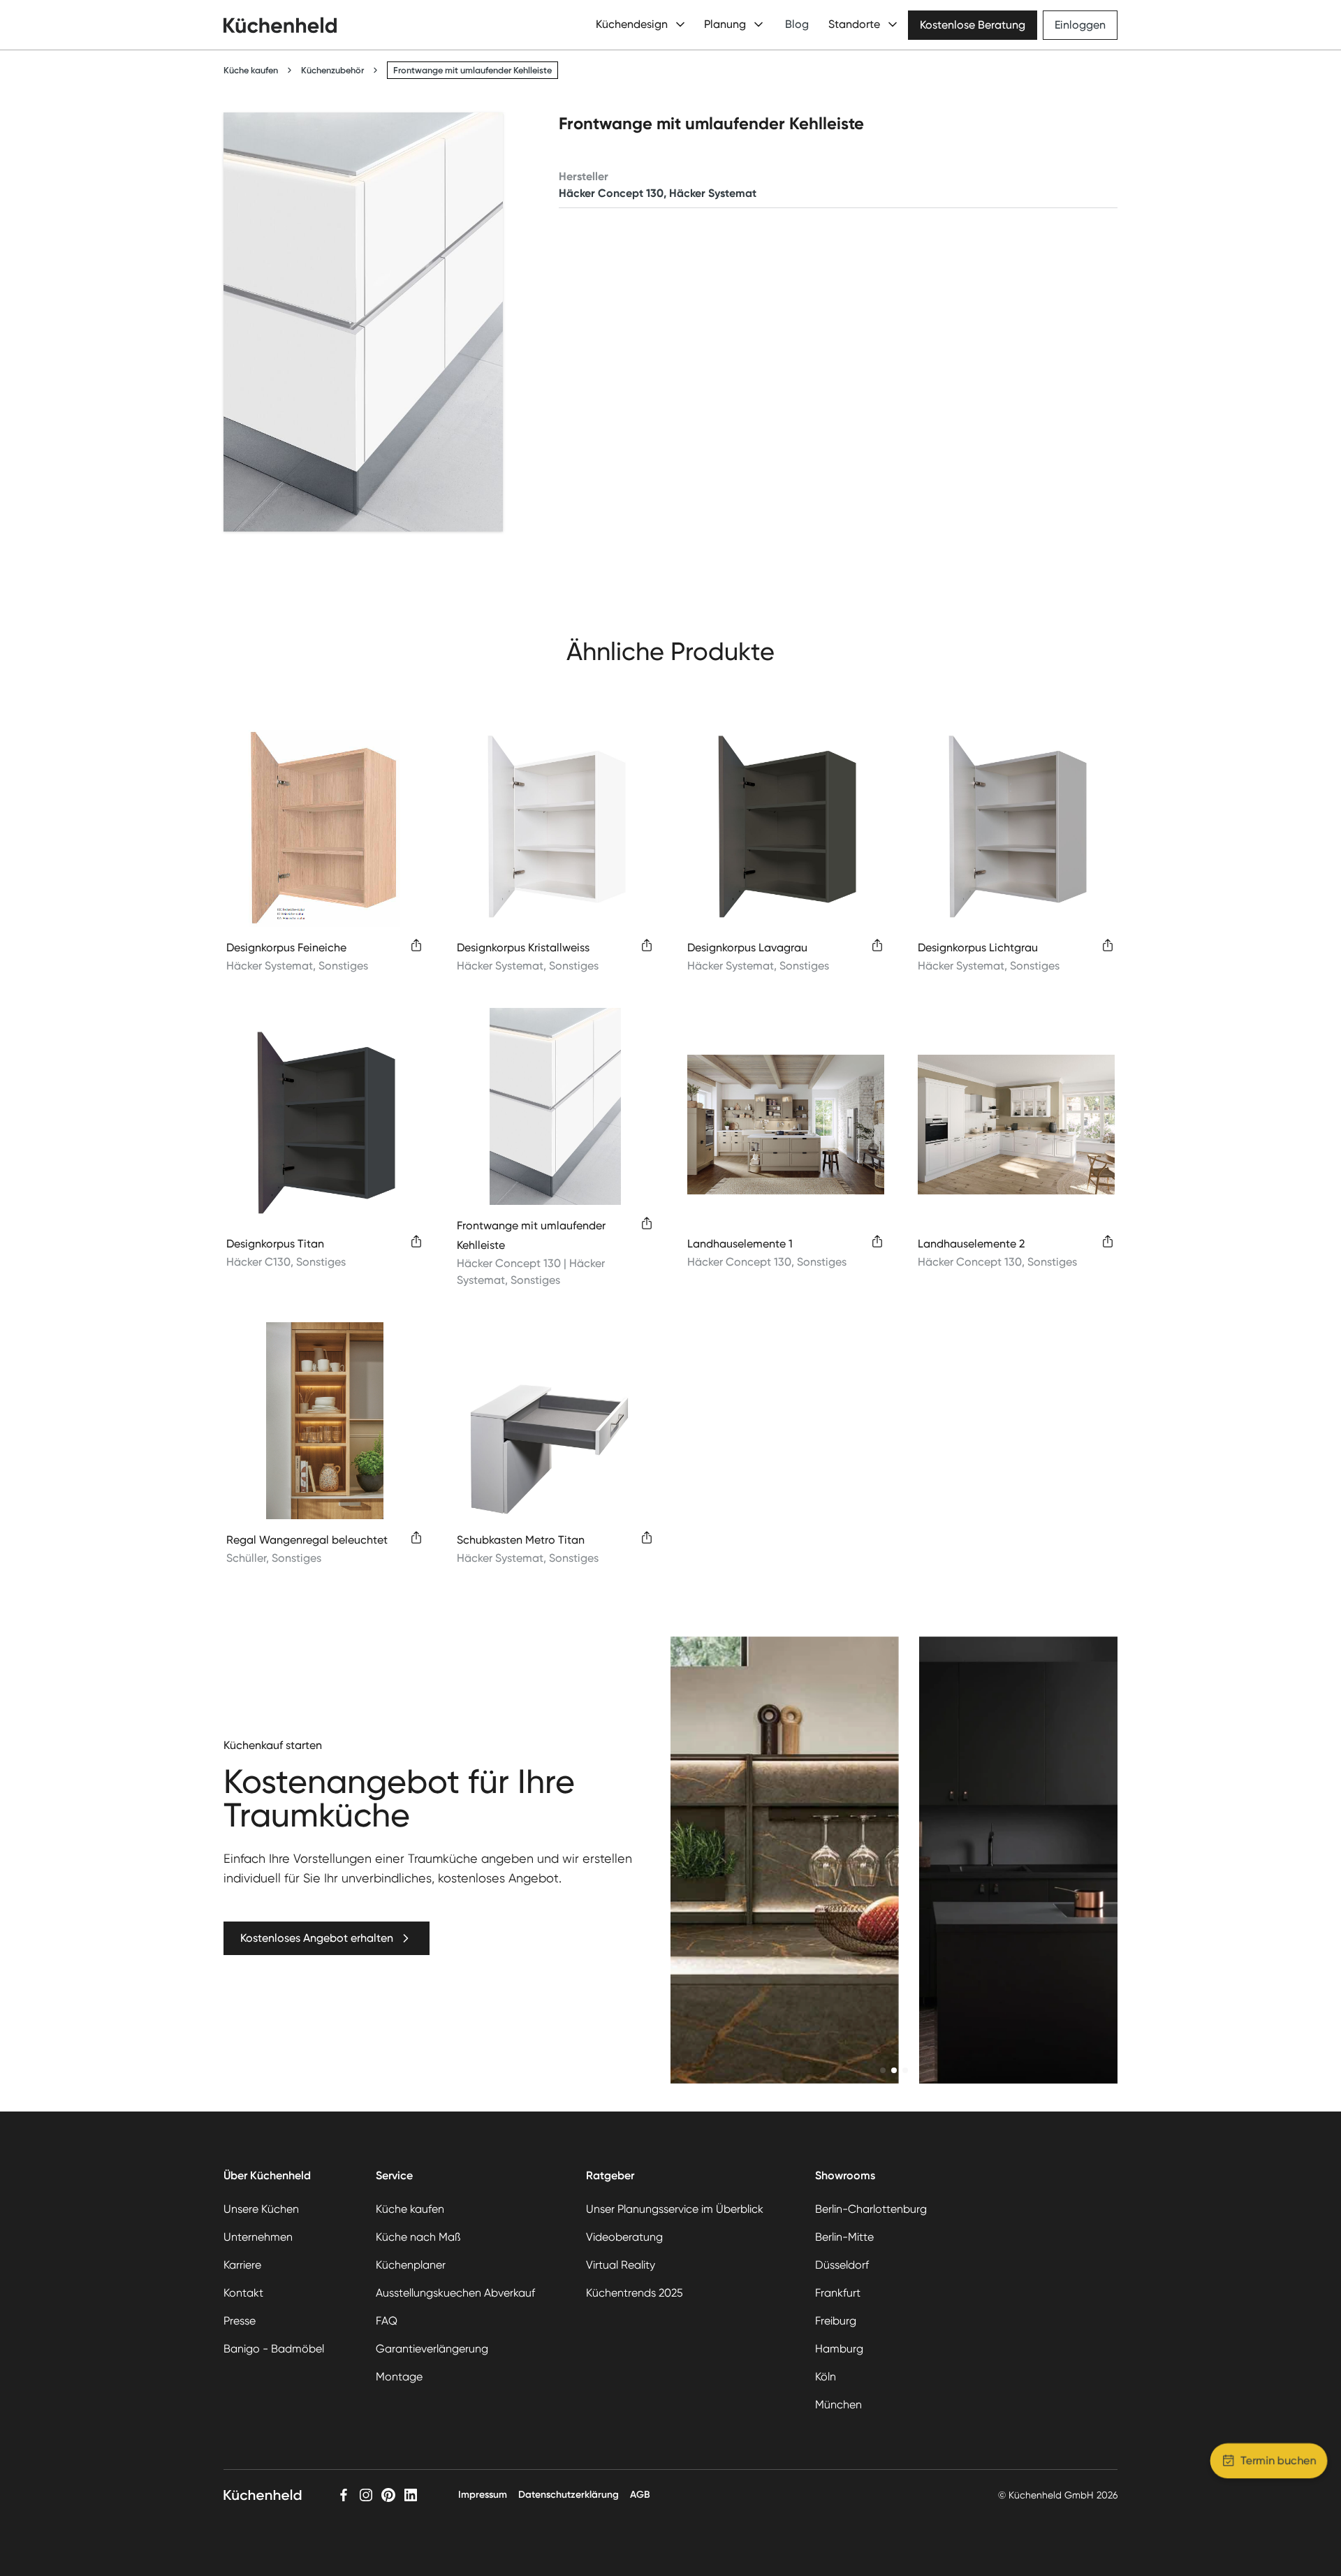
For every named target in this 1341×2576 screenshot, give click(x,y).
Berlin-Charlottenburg (871, 2209)
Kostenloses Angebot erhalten (317, 1938)
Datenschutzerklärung (569, 2495)
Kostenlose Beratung (973, 25)
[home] (280, 25)
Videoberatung (624, 2237)
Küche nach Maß (418, 2237)
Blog (797, 24)
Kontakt (243, 2293)
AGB (640, 2495)
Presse (240, 2321)
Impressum (483, 2495)
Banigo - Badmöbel (274, 2349)
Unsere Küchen (261, 2209)
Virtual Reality (621, 2265)
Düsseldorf (842, 2265)
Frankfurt (838, 2293)
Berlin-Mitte (844, 2237)
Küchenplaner (411, 2265)
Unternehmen (258, 2237)
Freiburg (836, 2321)
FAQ (387, 2321)
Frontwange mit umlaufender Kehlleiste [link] (472, 70)
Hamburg (839, 2349)
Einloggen (1080, 25)
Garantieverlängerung (432, 2349)
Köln (826, 2377)
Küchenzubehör (332, 70)
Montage (399, 2377)
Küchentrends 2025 (635, 2293)
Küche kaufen (251, 70)
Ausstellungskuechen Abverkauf (455, 2293)
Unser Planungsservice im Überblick (675, 2209)
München (838, 2405)
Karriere (242, 2265)
